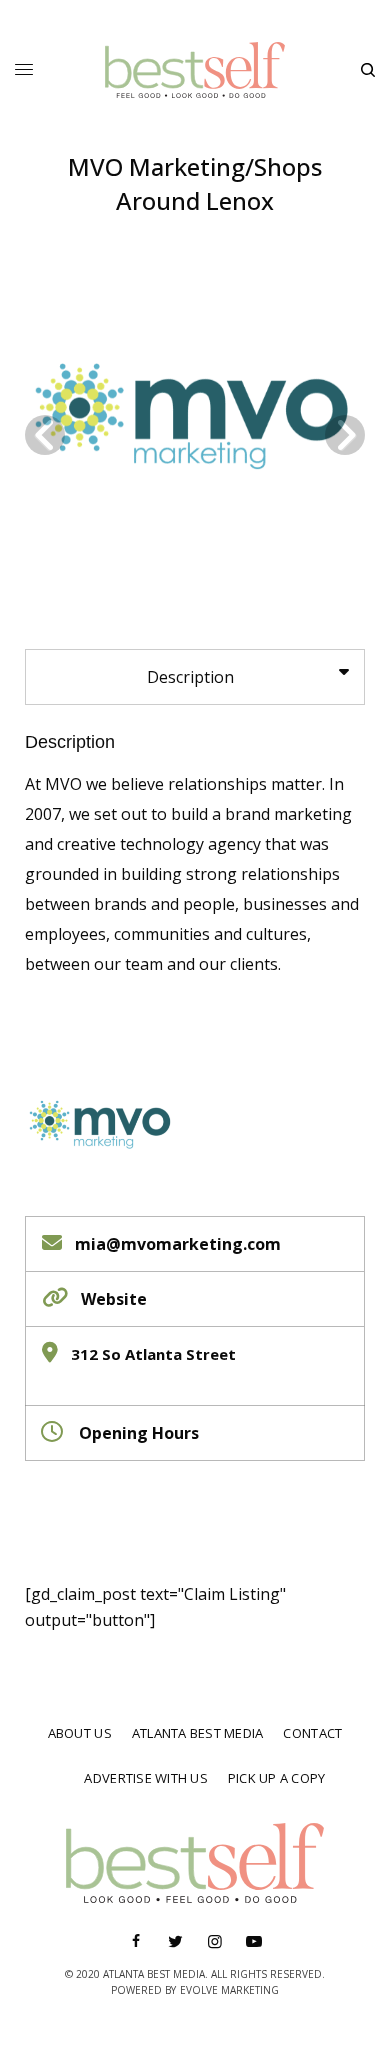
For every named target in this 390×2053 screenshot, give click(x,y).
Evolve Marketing (229, 1990)
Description (70, 742)
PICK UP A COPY (277, 1778)
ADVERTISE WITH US (145, 1778)
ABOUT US (80, 1733)
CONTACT (312, 1733)
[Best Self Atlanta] (195, 70)
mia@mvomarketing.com (178, 1244)
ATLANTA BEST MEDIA (198, 1733)
